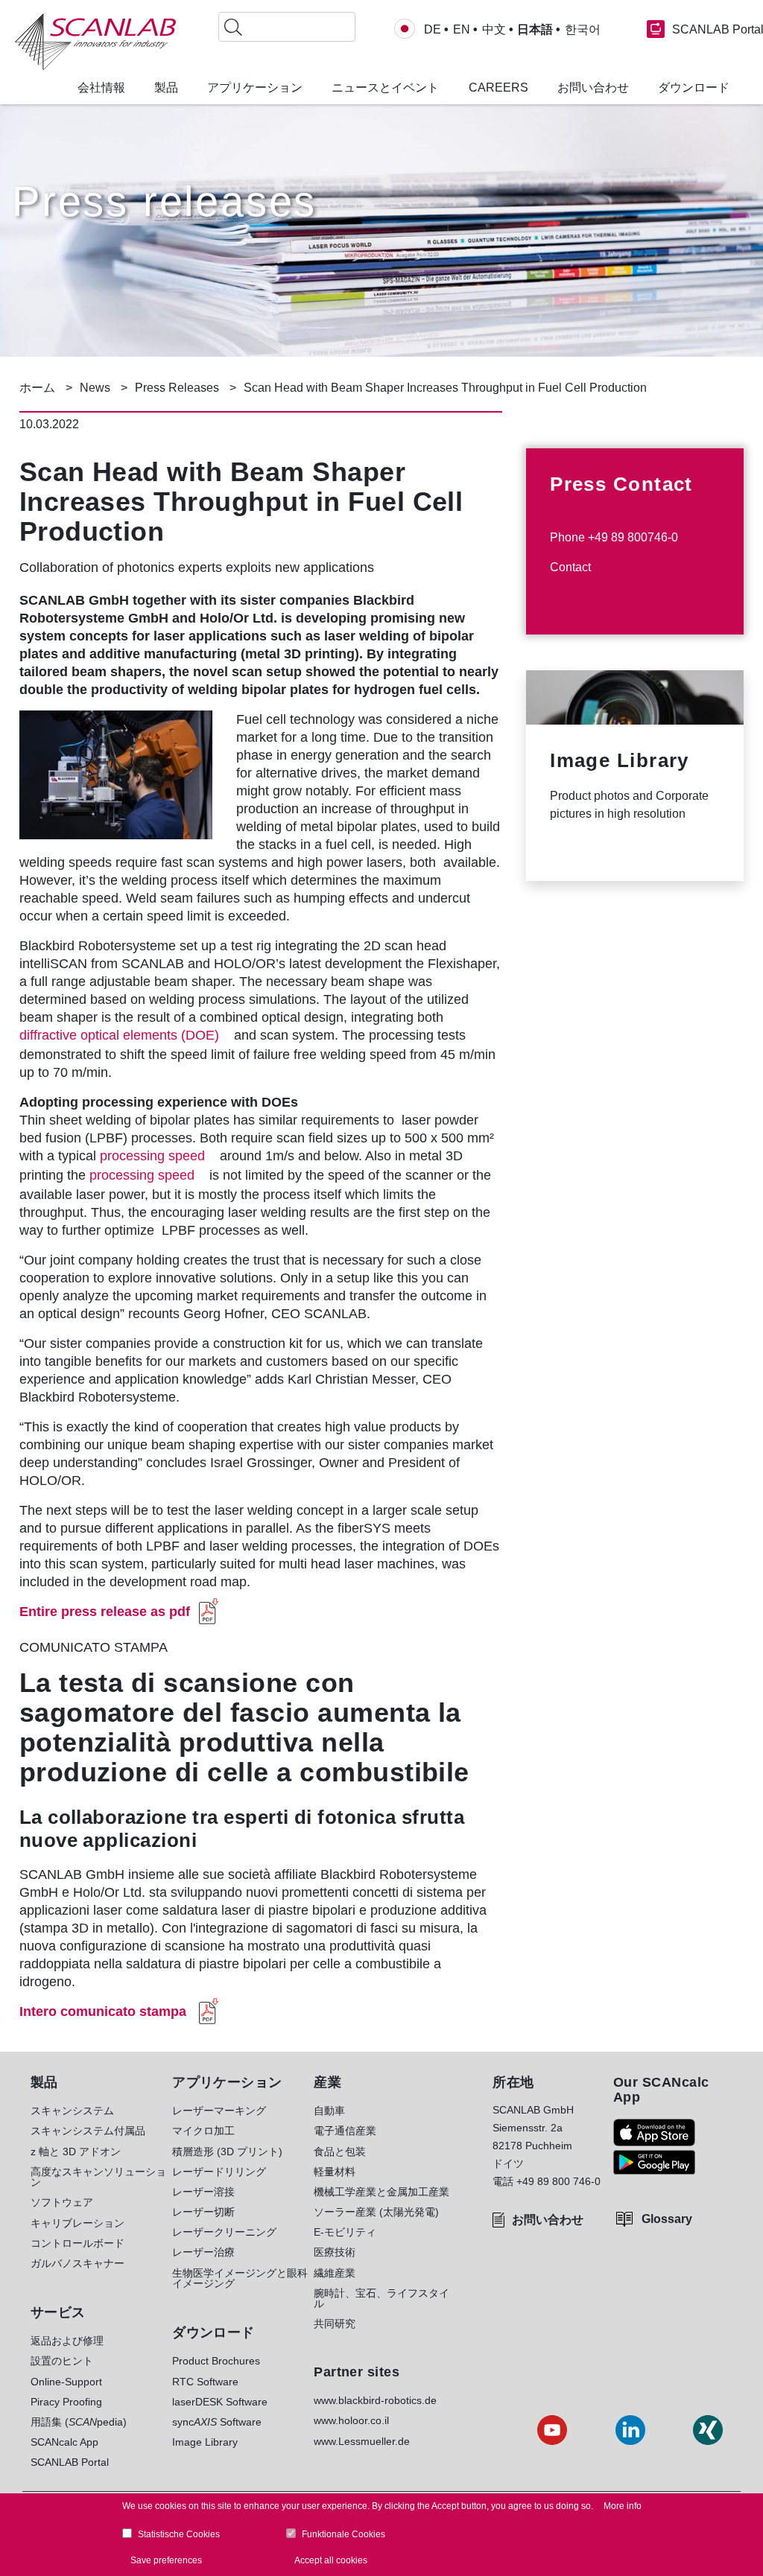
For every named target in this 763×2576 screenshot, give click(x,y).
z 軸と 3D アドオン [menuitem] (76, 2152)
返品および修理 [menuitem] (67, 2341)
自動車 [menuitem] (329, 2111)
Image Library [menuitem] (205, 2442)
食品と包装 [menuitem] (340, 2152)
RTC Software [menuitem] (205, 2382)
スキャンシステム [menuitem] (72, 2111)
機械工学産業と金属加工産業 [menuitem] (381, 2192)
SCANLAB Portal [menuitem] (70, 2462)
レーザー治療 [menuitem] (203, 2252)
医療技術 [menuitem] (335, 2252)
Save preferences (166, 2560)
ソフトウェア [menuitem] (62, 2202)
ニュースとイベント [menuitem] (385, 88)
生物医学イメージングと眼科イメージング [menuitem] (240, 2278)
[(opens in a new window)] (654, 2133)
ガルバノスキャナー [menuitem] (77, 2263)
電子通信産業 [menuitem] (345, 2131)
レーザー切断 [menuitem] (203, 2212)
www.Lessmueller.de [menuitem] (362, 2441)
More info (623, 2506)
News (95, 388)
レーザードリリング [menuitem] (219, 2172)
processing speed (152, 1156)
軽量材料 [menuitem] (335, 2172)
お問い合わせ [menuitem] (593, 88)
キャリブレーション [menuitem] (77, 2223)
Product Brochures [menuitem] (216, 2361)
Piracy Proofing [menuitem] (66, 2402)
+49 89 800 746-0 (558, 2181)
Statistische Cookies (179, 2534)
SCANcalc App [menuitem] (64, 2442)
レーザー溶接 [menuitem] (203, 2192)
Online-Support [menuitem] (66, 2382)
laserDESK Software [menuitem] (220, 2402)
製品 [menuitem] (166, 88)
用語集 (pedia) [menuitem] (79, 2422)
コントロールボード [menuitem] (77, 2243)
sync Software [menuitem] (217, 2422)
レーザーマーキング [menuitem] (219, 2111)
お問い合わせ (548, 2220)
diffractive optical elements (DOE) (119, 1035)
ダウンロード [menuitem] (694, 88)
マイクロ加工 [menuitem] (203, 2131)
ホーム (37, 388)
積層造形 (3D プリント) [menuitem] (227, 2152)
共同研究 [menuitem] (335, 2324)
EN (462, 30)
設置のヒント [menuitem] (62, 2361)
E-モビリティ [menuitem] (345, 2232)
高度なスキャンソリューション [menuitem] (98, 2177)
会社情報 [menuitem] (101, 88)
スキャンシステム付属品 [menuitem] (88, 2131)
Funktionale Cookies (343, 2534)
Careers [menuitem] (498, 88)
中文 (494, 30)
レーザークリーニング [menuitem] (224, 2232)
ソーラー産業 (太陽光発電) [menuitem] (376, 2212)
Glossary (667, 2219)
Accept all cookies (331, 2560)
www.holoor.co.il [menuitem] (351, 2420)
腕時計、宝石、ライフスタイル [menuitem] (381, 2299)
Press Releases (177, 388)
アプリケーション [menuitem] (255, 88)
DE (433, 30)
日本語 (535, 30)
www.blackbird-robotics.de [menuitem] (375, 2400)
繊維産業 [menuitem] (335, 2273)
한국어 (583, 30)
